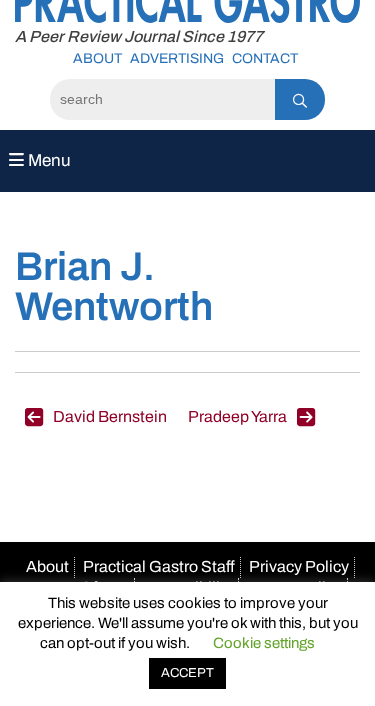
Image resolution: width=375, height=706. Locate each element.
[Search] (300, 99)
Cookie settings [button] (264, 643)
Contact (265, 58)
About (97, 58)
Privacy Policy (299, 566)
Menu (47, 160)
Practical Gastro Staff (159, 566)
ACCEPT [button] (187, 673)
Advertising (177, 58)
